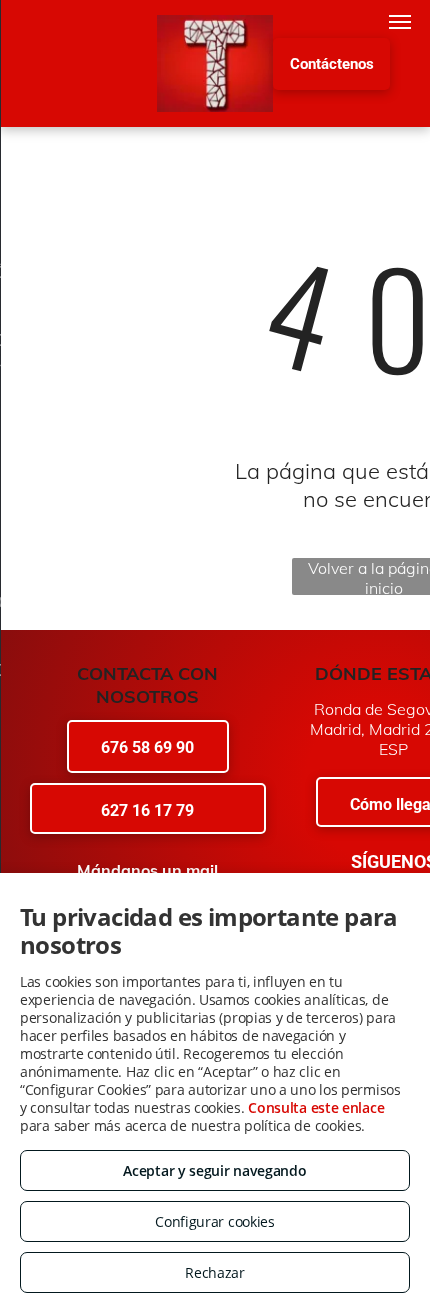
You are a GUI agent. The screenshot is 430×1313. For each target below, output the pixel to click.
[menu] (400, 22)
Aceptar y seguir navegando (214, 1170)
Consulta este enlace (316, 1107)
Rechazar (215, 1272)
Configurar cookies (215, 1221)
